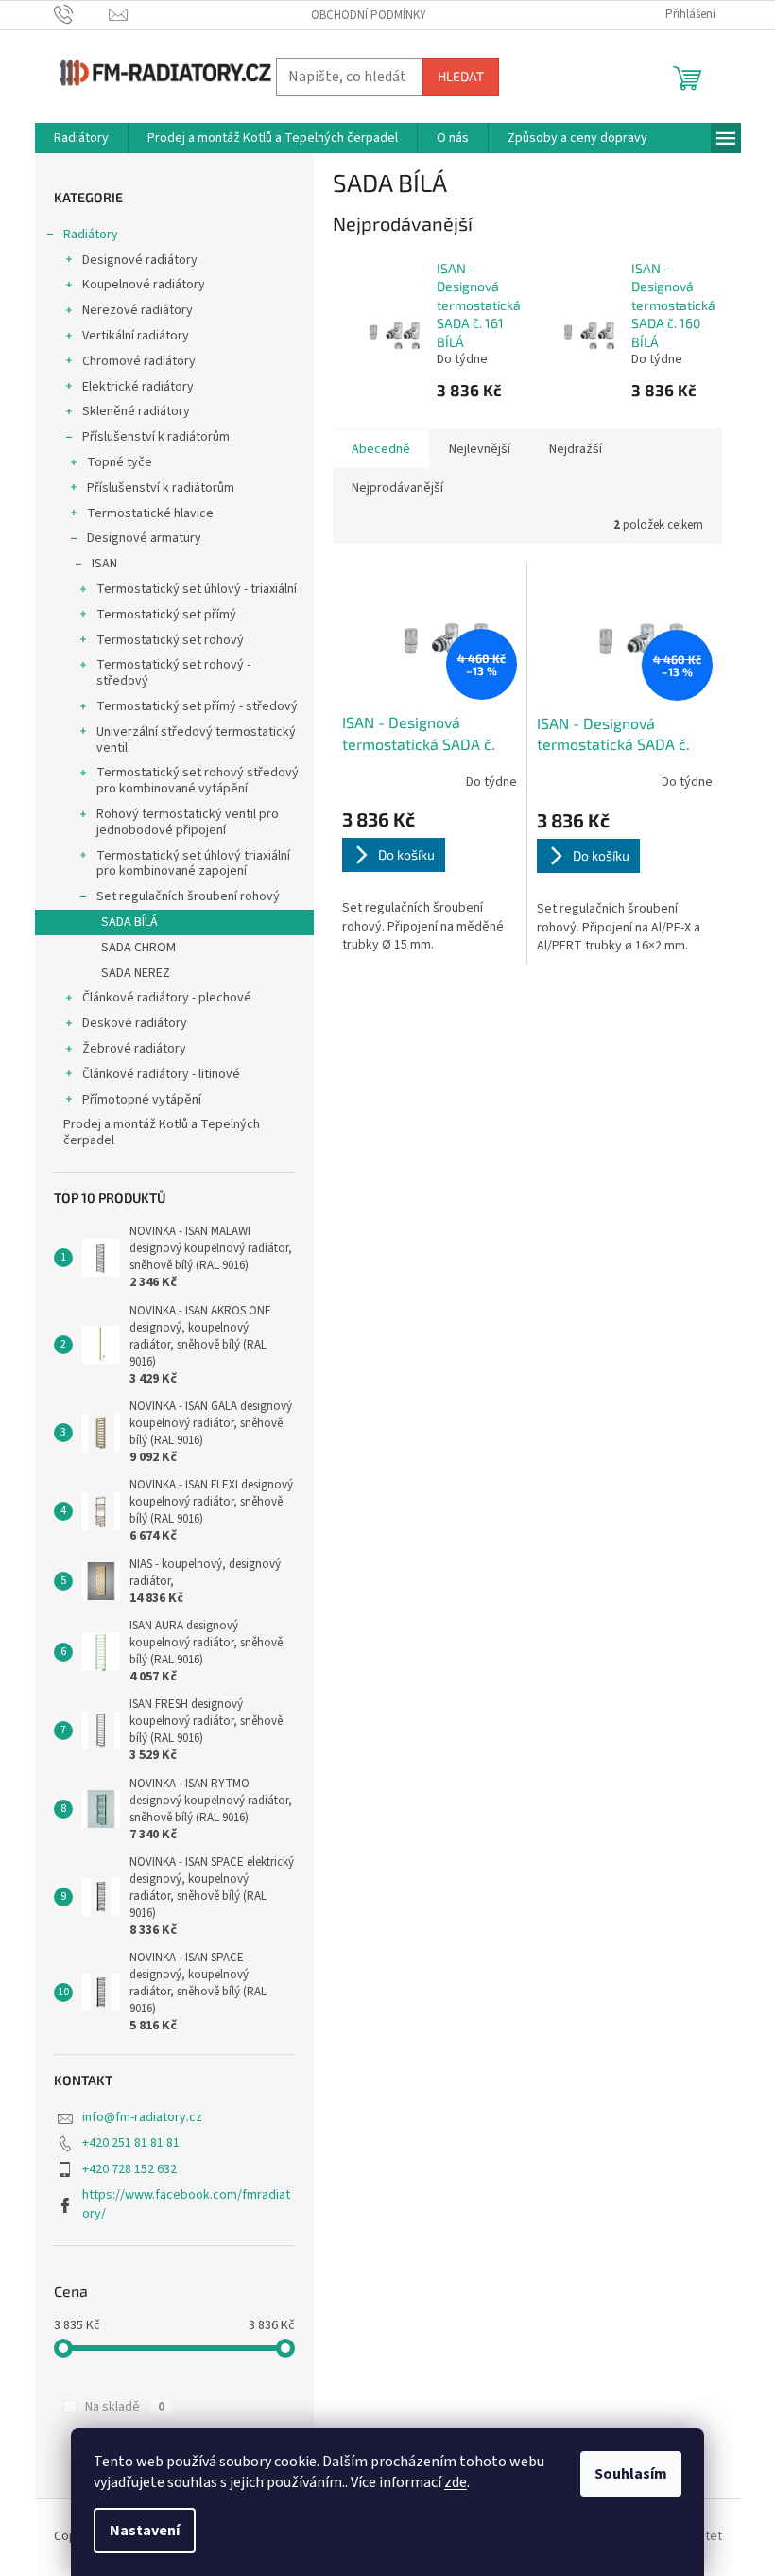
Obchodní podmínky (369, 15)
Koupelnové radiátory (144, 285)
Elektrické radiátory (138, 387)
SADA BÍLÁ (129, 922)
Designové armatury (144, 538)
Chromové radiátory (139, 361)
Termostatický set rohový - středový (173, 673)
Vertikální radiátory (136, 336)
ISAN (104, 564)
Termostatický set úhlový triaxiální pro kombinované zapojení (193, 864)
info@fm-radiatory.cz (142, 2117)
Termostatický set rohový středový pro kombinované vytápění (198, 781)
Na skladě (125, 2407)
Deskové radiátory (135, 1023)
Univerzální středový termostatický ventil (196, 740)
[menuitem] (81, 138)
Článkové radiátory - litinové (161, 1074)
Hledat (461, 76)
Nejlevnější (480, 449)
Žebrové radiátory (134, 1049)
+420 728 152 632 (129, 2169)
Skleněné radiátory (136, 411)
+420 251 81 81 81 (131, 2143)
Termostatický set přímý (166, 615)
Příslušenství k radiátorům (156, 437)
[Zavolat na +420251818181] (82, 14)
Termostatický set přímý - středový (197, 706)
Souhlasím (631, 2474)
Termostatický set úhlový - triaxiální (197, 589)
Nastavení (145, 2531)
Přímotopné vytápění (142, 1100)
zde (456, 2482)
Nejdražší (576, 449)
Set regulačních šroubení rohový (188, 896)
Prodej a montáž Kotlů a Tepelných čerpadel (162, 1132)
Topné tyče (120, 462)
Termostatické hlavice (150, 513)
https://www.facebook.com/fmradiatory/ (186, 2204)
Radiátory (91, 235)
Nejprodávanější (397, 488)
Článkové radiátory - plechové (167, 998)
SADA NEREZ (136, 973)
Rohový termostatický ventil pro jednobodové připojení (188, 822)
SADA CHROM (138, 948)
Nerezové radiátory (138, 310)
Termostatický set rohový (170, 640)
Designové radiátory (140, 260)
